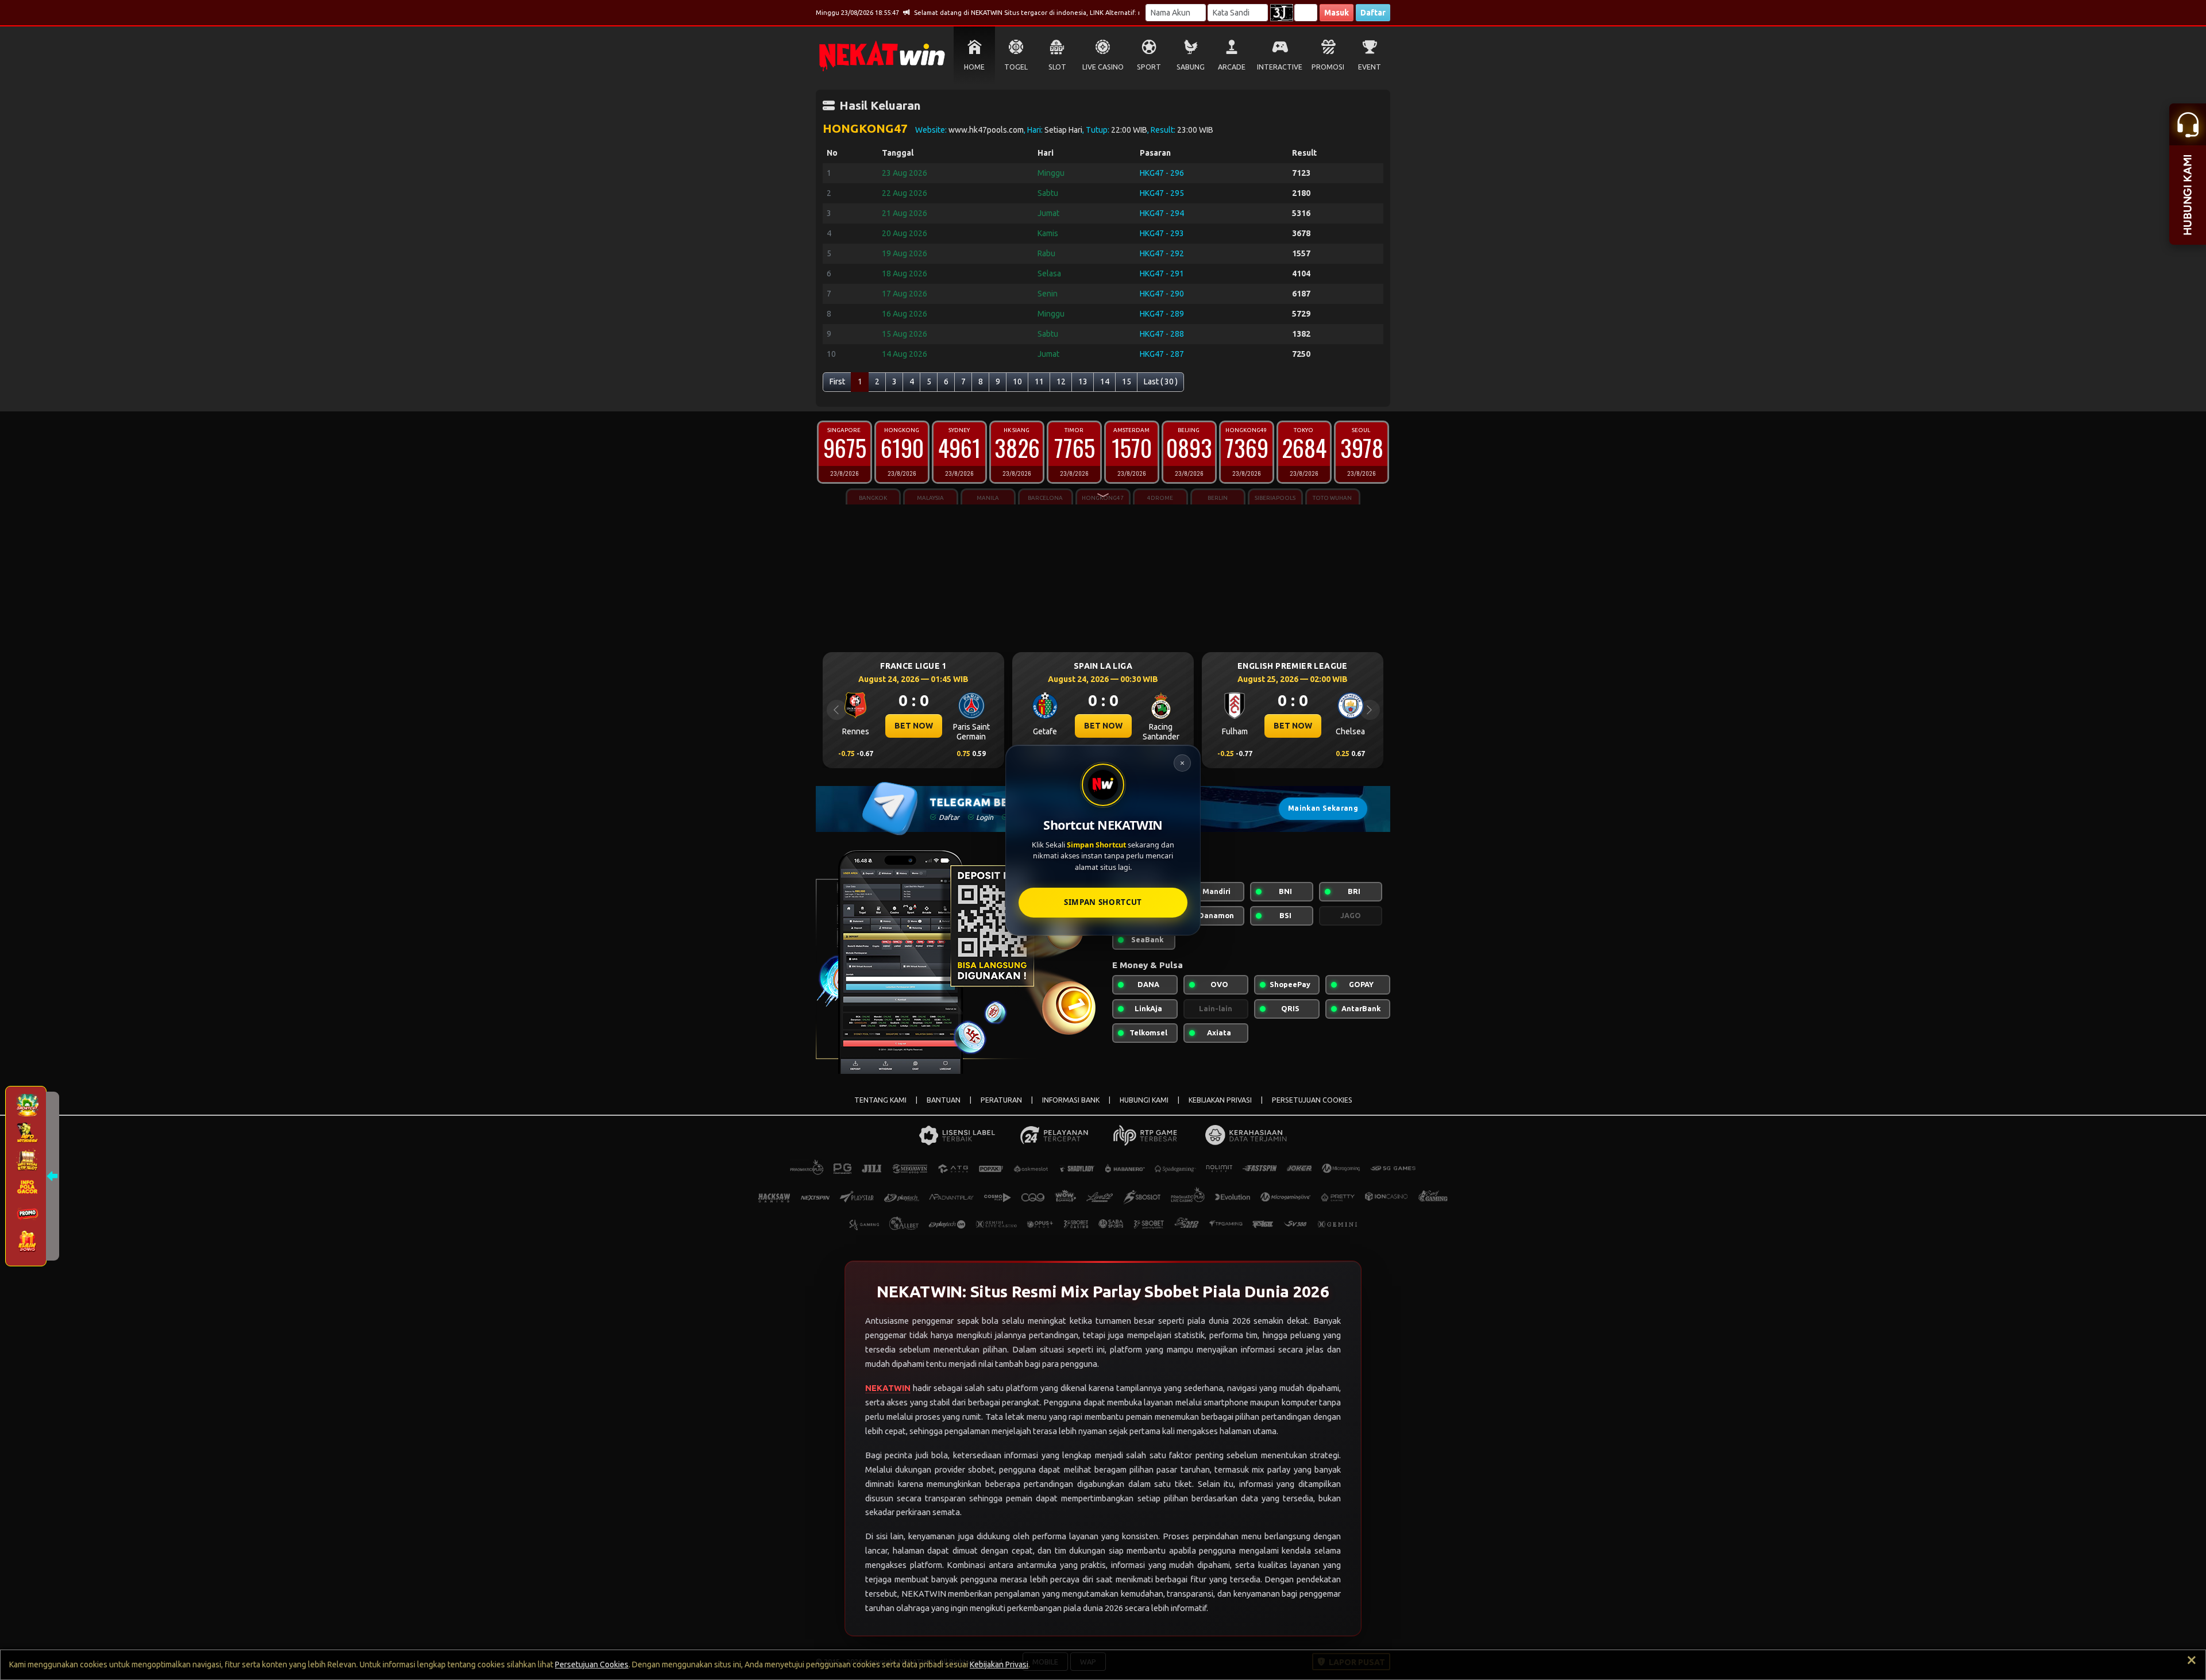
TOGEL (1016, 67)
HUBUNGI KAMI (1144, 1100)
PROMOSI (1328, 67)
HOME (974, 67)
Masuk (1337, 13)
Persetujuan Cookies (592, 1664)
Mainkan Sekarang (1323, 808)
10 (1017, 382)
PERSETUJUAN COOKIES (1312, 1100)
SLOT (1057, 67)
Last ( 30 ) (1161, 382)
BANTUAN (944, 1100)
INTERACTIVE (1280, 67)
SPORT (1149, 67)
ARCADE (1232, 67)
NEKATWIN (888, 1388)
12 (1061, 382)
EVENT (1370, 67)
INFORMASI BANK (1071, 1100)
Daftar (1373, 13)
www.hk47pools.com (986, 130)
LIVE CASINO (1103, 67)
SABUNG (1191, 67)
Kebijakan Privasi (999, 1664)
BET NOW (914, 726)
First (837, 382)
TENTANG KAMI (880, 1100)
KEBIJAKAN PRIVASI (1220, 1100)
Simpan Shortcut (1103, 902)
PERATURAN (1001, 1100)
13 (1083, 382)
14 (1105, 382)
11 (1039, 382)
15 (1127, 382)
